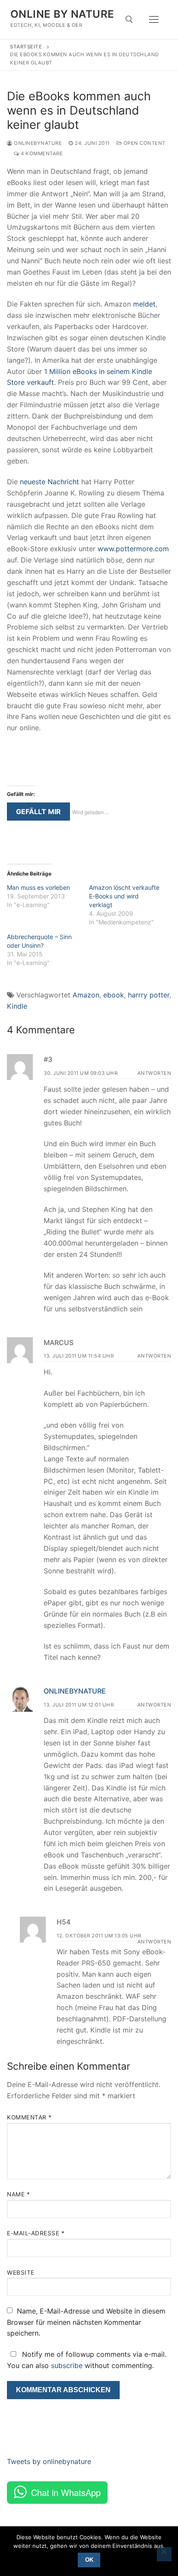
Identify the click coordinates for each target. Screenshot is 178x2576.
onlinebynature (37, 143)
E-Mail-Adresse (36, 2233)
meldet (144, 304)
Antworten (154, 1073)
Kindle (17, 1006)
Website (21, 2272)
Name (18, 2194)
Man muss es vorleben (38, 887)
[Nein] (164, 2554)
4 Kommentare (41, 153)
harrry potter (149, 995)
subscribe (67, 2365)
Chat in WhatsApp (66, 2492)
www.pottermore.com (133, 549)
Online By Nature (62, 14)
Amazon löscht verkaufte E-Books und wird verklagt (124, 896)
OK (89, 2560)
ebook (114, 995)
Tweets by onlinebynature (49, 2461)
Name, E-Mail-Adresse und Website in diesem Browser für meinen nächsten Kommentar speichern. (86, 2322)
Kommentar (29, 2117)
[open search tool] (129, 19)
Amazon (86, 995)
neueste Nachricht (49, 482)
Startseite (26, 47)
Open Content (144, 143)
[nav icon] (154, 19)
